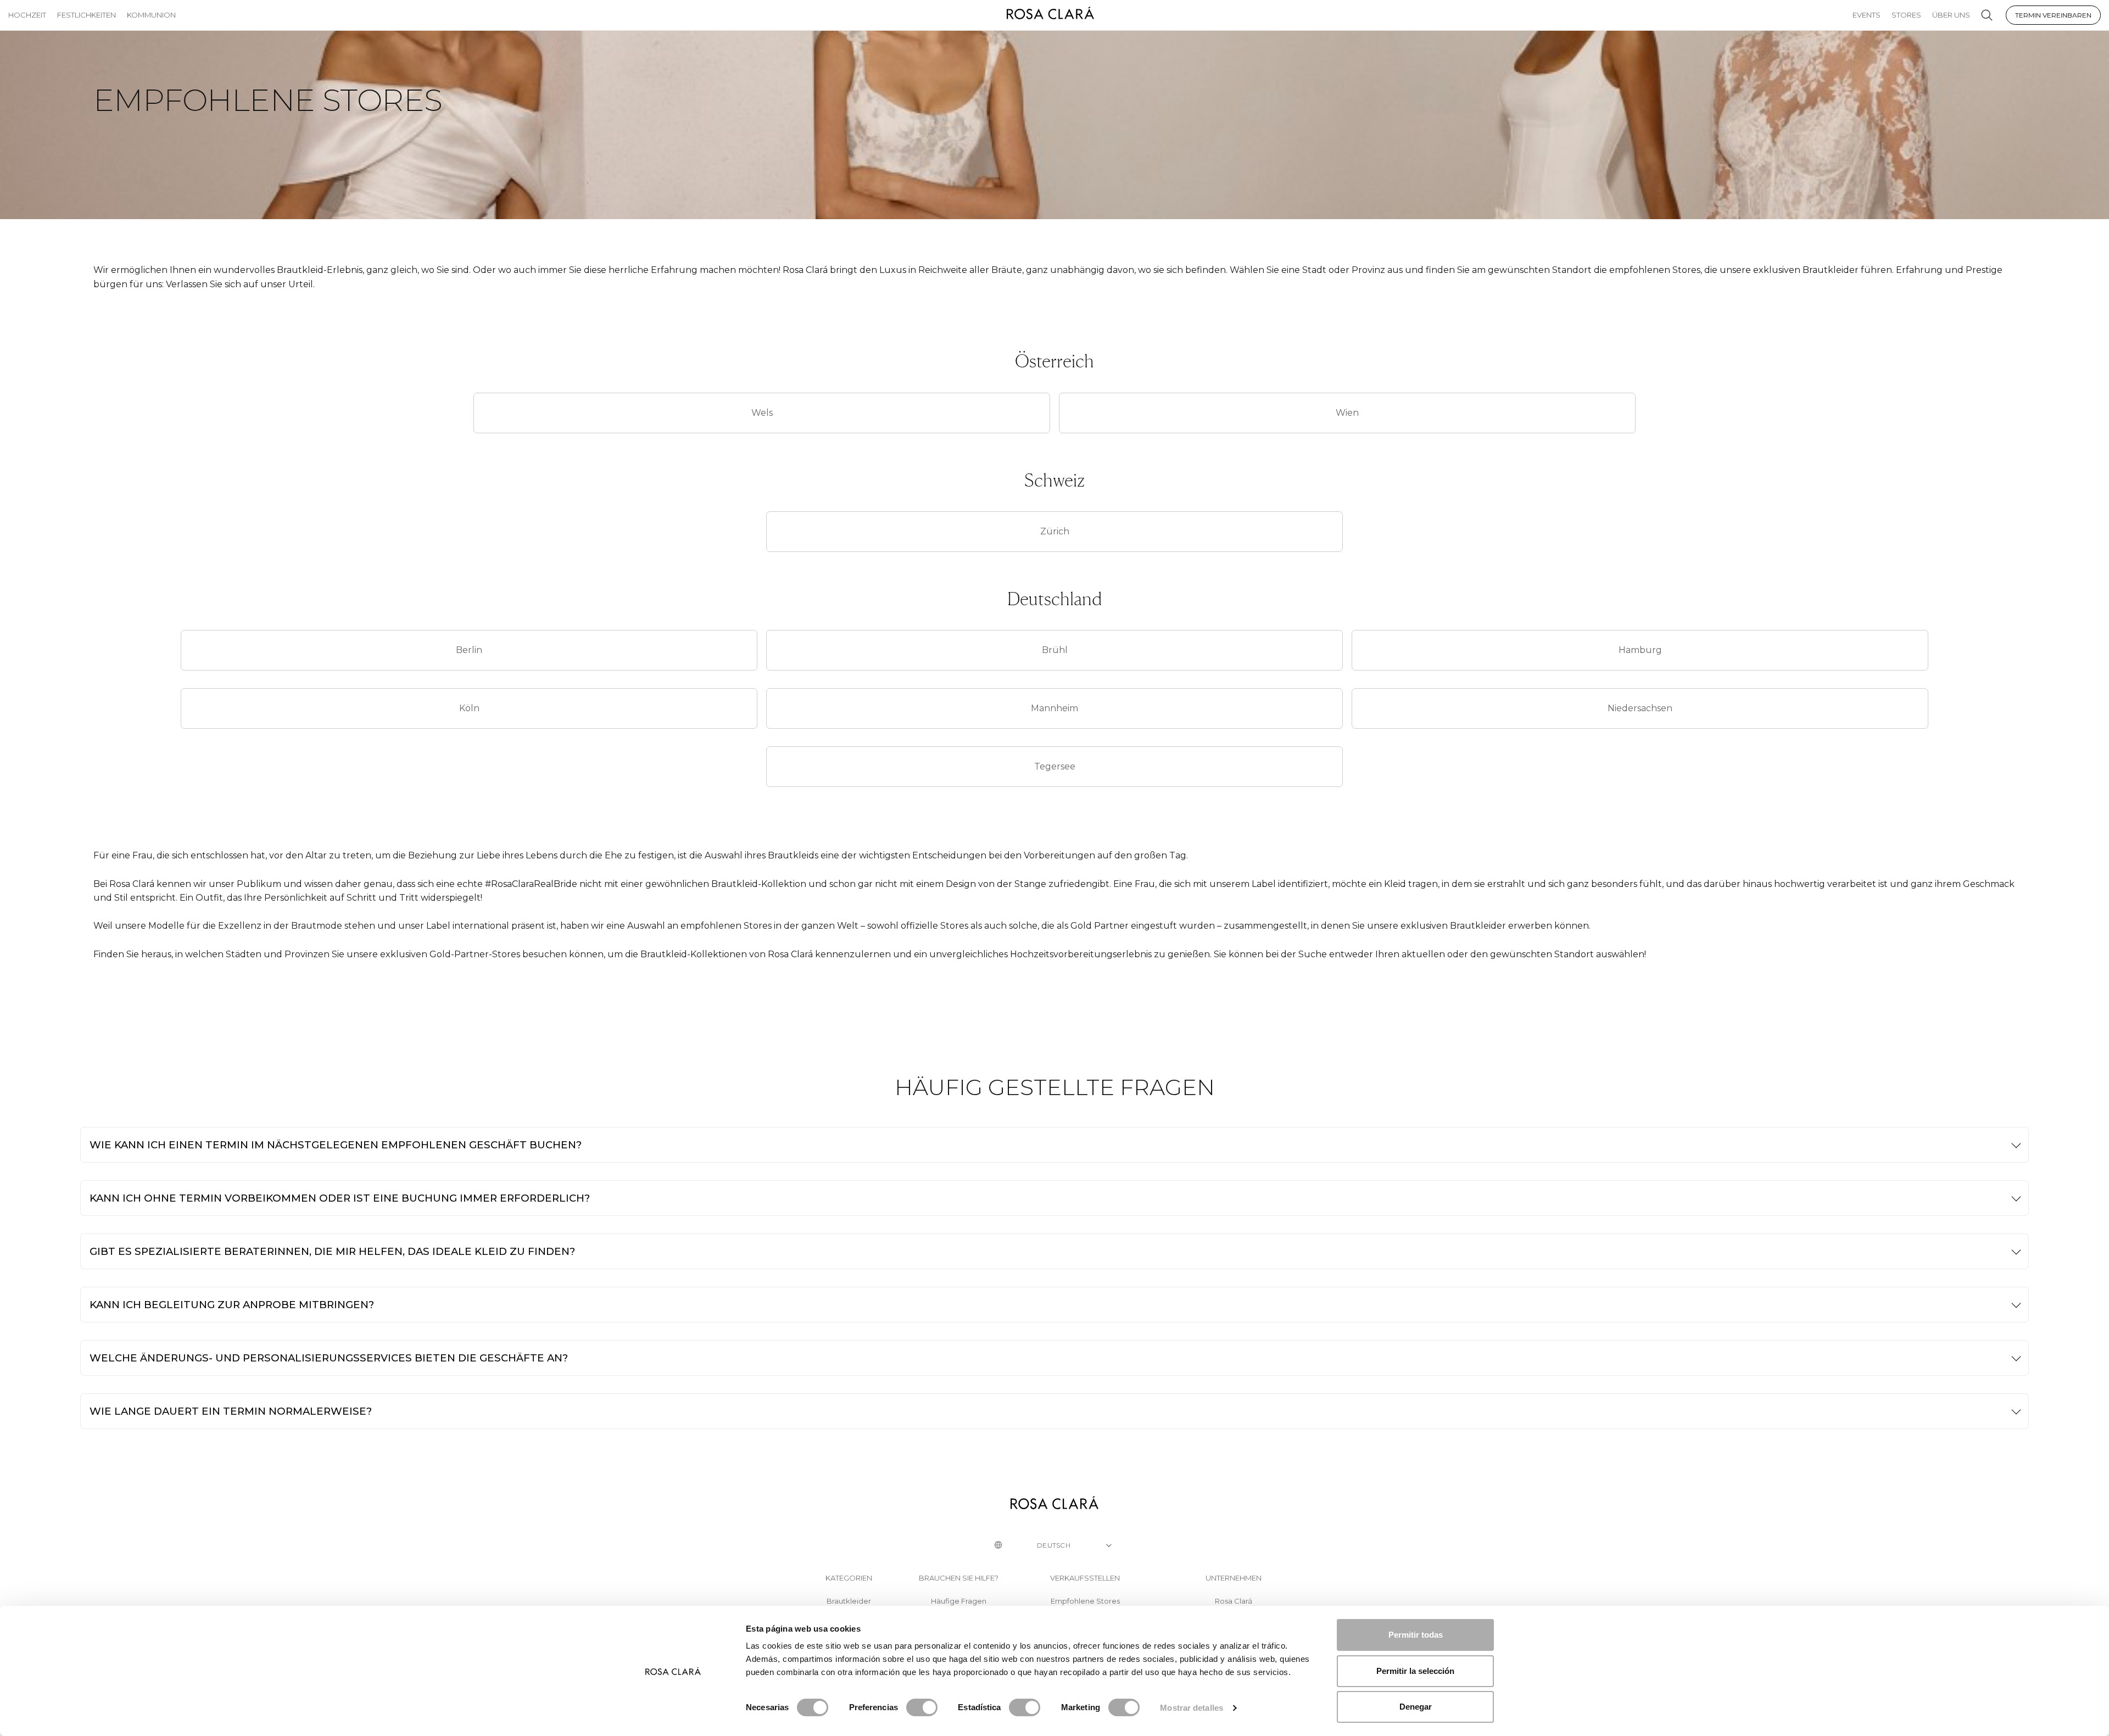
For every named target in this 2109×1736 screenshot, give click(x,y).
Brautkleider (849, 1601)
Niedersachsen (1640, 708)
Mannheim (1054, 708)
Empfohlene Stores (1085, 1601)
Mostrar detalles (1192, 1708)
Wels (762, 413)
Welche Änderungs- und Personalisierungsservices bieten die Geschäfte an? (329, 1358)
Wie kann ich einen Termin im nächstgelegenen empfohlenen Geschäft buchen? (336, 1145)
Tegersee (1055, 766)
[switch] (922, 1707)
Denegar (1416, 1707)
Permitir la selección (1415, 1671)
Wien (1347, 413)
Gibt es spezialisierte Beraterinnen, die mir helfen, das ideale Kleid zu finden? (332, 1251)
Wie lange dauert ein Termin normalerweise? (231, 1411)
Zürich (1055, 531)
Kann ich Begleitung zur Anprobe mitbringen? (232, 1305)
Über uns (1951, 15)
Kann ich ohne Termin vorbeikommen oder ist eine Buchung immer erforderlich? (340, 1198)
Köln (469, 708)
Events (1867, 15)
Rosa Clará (1234, 1601)
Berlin (469, 650)
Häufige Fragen (959, 1601)
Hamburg (1640, 650)
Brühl (1055, 650)
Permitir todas (1416, 1635)
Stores (1906, 15)
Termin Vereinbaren (2053, 15)
